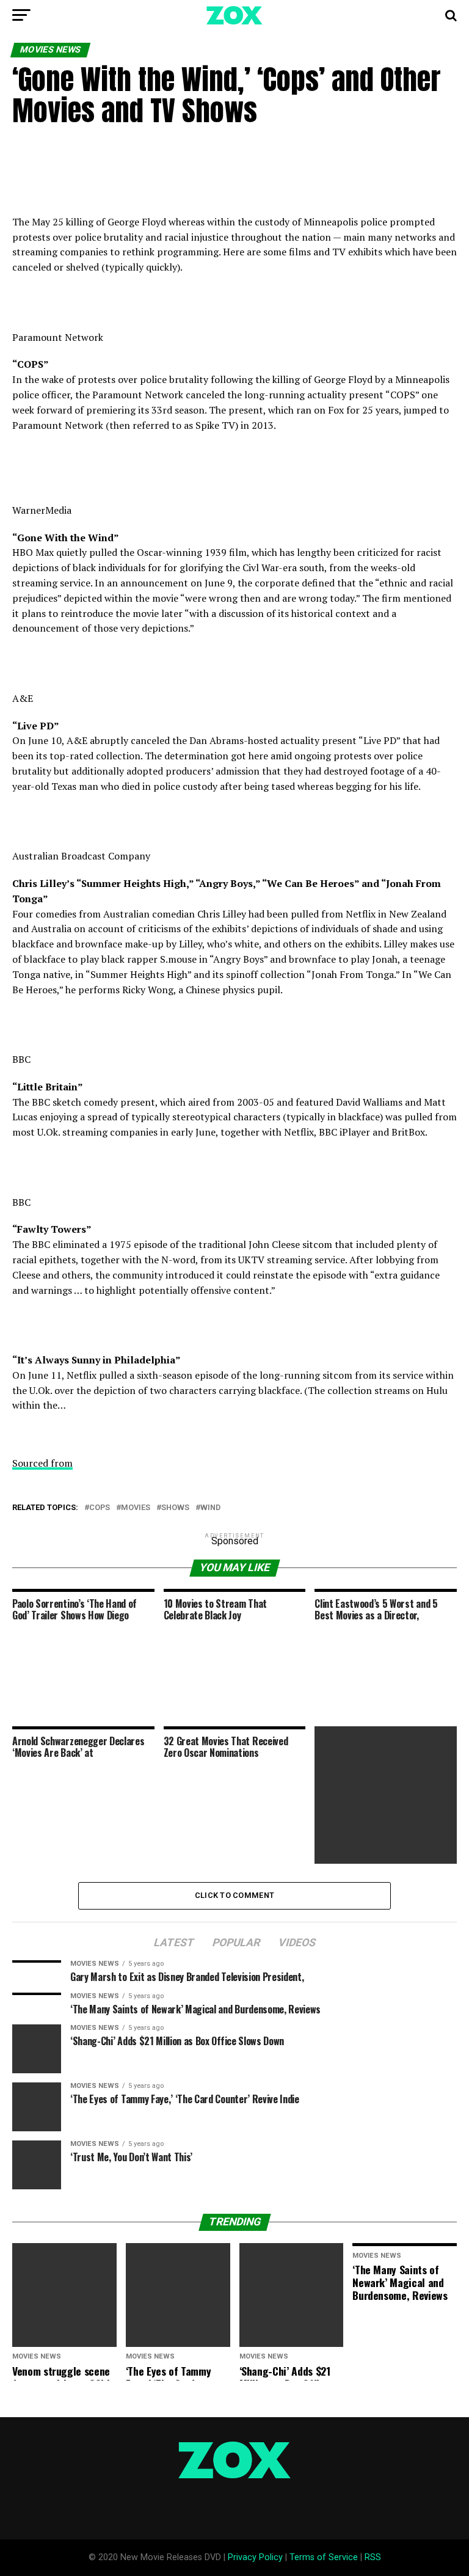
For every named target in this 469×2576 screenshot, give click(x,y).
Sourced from (42, 1463)
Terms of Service (324, 2557)
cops (100, 1508)
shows (175, 1508)
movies (136, 1508)
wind (210, 1508)
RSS (373, 2557)
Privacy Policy (255, 2557)
